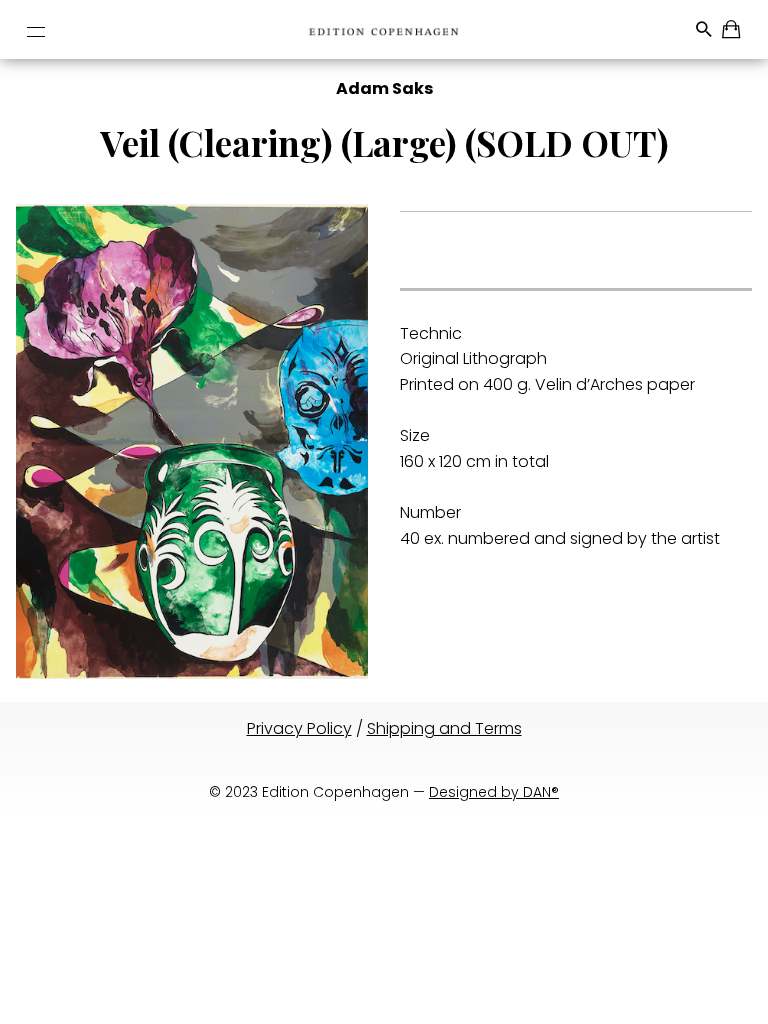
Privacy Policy (299, 728)
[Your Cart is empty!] (732, 32)
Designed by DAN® (494, 792)
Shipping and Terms (444, 728)
